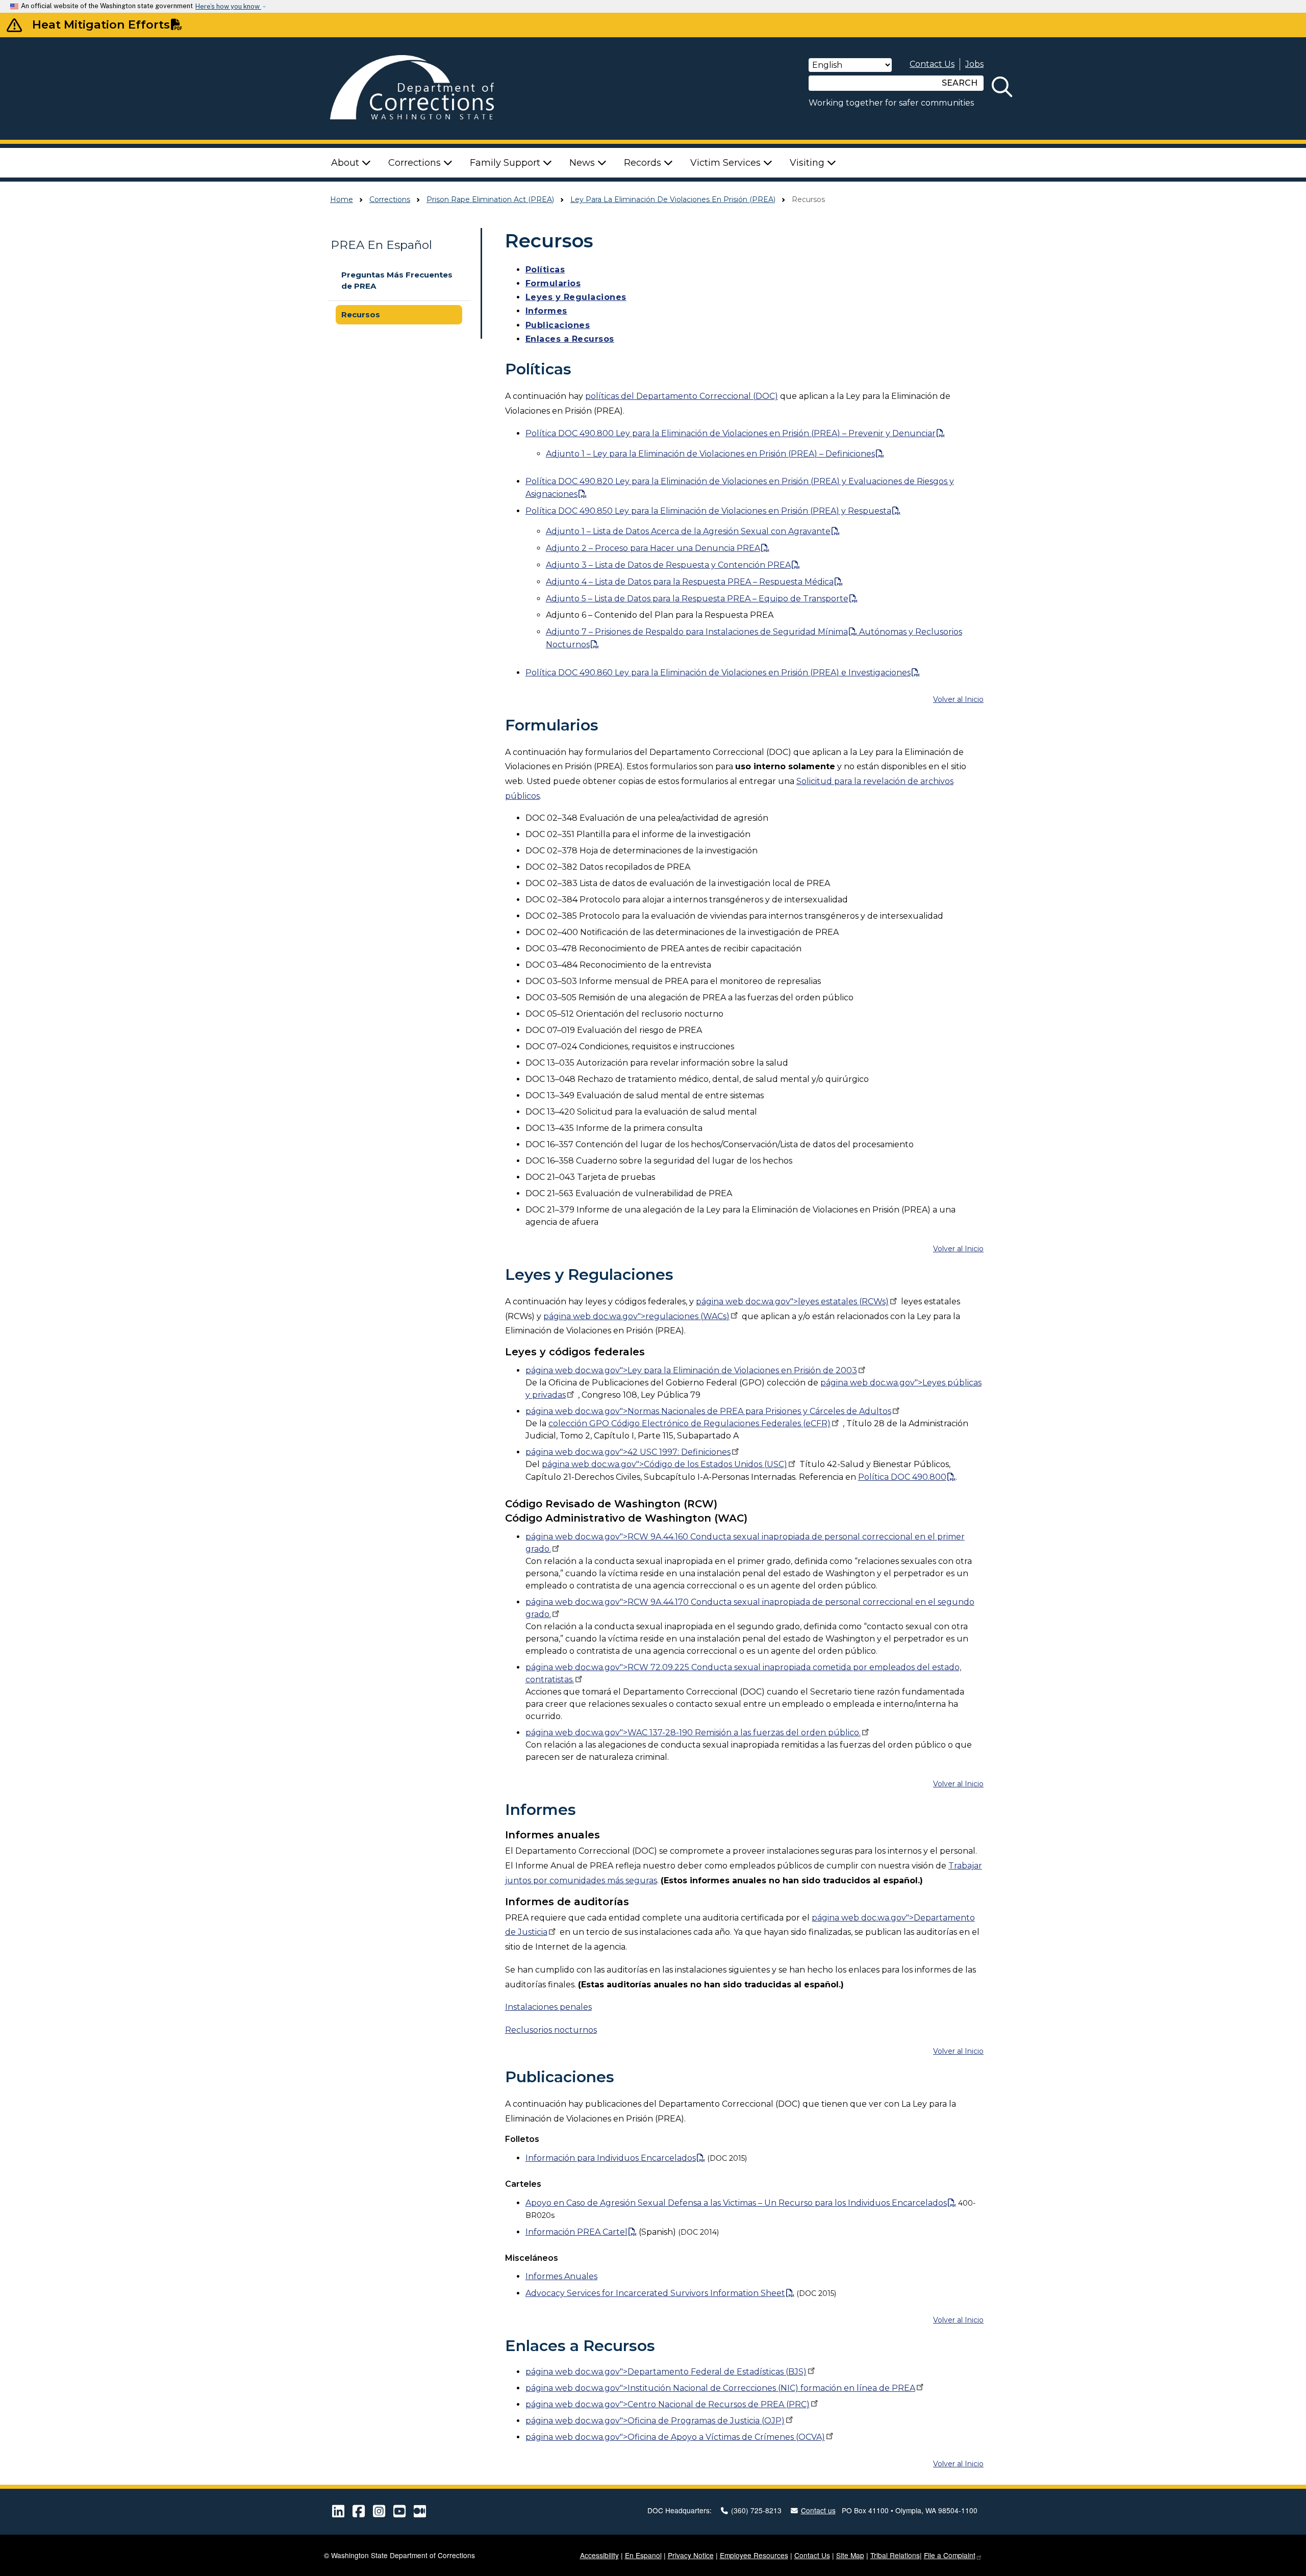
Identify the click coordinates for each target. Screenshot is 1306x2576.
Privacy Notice (691, 2555)
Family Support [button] (506, 163)
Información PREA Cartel (576, 2232)
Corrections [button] (416, 163)
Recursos (361, 314)
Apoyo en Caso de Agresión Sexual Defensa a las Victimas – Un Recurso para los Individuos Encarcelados (736, 2203)
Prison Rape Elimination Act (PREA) (490, 199)
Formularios (553, 283)
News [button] (583, 163)
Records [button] (644, 163)
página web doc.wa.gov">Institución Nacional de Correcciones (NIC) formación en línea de (720, 2388)
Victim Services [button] (727, 163)
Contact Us (932, 64)
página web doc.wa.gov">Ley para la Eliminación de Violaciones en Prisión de (691, 1370)
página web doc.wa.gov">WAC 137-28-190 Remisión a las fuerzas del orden (693, 1733)
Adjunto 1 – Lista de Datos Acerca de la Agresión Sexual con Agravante (688, 531)
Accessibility (599, 2555)
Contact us (818, 2510)
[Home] (426, 89)
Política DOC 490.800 (902, 1477)
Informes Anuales (561, 2276)
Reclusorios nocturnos (551, 2030)
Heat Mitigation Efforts (101, 24)
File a (950, 2555)
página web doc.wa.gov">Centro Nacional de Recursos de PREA (668, 2404)
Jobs (974, 64)
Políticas (545, 270)
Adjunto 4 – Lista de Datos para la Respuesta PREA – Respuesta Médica (690, 582)
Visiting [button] (808, 163)
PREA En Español (381, 245)
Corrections (390, 199)
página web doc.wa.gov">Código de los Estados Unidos (664, 1464)
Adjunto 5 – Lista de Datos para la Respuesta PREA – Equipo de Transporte (697, 599)
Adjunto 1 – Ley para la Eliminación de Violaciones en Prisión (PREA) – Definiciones (710, 454)
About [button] (346, 163)
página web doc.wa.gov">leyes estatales (792, 1302)
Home (342, 199)
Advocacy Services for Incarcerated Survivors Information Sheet (655, 2293)
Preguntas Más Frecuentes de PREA (397, 281)
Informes (546, 311)
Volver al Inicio (958, 699)
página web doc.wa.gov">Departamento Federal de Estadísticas (666, 2372)
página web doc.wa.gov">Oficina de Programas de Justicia (655, 2421)
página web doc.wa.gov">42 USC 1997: (628, 1452)
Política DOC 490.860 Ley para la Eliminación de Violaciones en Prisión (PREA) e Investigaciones (718, 673)
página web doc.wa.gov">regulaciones (636, 1316)
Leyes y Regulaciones (576, 297)
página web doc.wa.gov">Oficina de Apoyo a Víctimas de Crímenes (675, 2437)
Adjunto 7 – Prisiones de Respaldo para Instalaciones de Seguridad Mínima (697, 632)
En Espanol (643, 2555)
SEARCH (960, 83)
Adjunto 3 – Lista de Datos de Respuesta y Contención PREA (668, 565)
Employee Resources (754, 2555)
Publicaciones (558, 325)
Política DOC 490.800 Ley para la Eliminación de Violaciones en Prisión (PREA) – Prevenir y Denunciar (731, 433)
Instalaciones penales (548, 2007)
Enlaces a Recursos (570, 339)
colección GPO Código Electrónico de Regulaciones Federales (689, 1423)
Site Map (850, 2555)
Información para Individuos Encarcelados (611, 2158)
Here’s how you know (228, 6)
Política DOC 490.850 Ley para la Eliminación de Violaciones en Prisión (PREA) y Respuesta (708, 511)
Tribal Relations (895, 2555)
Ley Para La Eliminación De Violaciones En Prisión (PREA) (673, 199)
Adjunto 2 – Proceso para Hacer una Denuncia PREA (653, 548)
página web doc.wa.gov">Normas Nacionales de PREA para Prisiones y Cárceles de (708, 1411)
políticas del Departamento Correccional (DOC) (682, 396)
